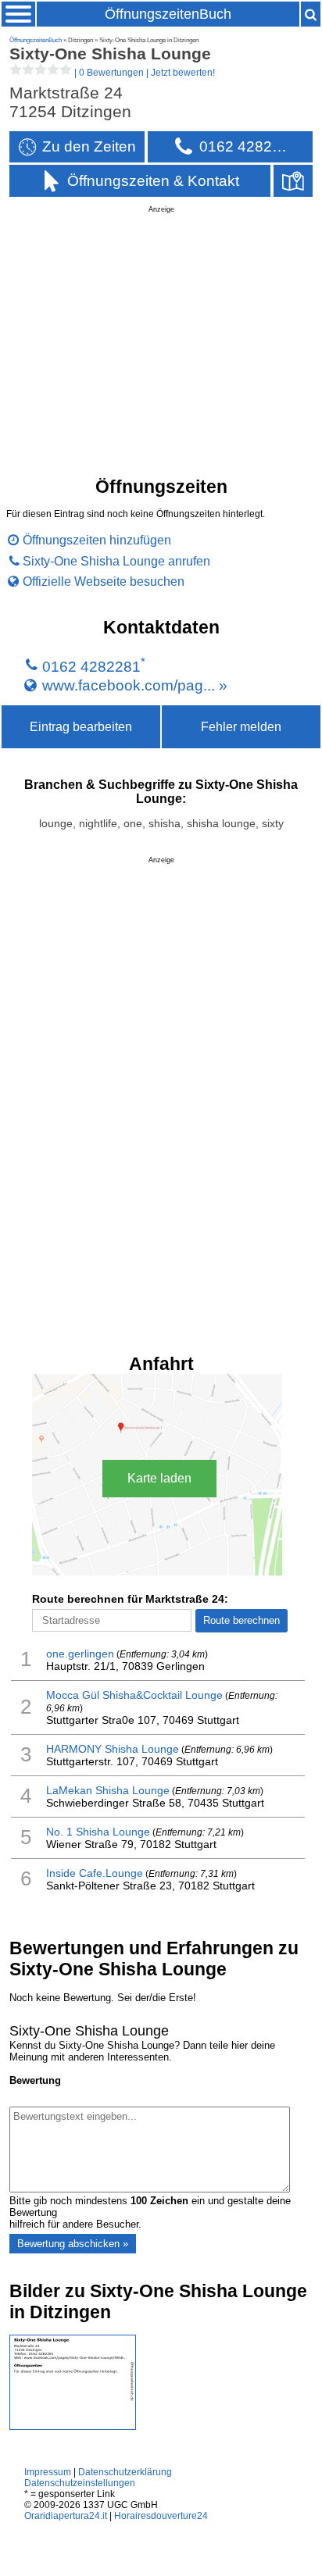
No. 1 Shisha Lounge (98, 1832)
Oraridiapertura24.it (66, 2516)
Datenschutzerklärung (125, 2472)
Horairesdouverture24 (161, 2516)
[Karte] (293, 181)
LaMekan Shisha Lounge (108, 1790)
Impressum (48, 2472)
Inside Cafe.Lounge (95, 1873)
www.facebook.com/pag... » (135, 685)
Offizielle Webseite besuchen (104, 581)
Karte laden (159, 1478)
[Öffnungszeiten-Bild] (73, 2426)
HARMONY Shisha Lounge (113, 1749)
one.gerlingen (80, 1654)
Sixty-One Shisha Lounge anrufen (116, 561)
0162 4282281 (91, 667)
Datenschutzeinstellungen (80, 2483)
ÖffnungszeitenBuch (168, 14)
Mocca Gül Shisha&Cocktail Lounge (134, 1695)
